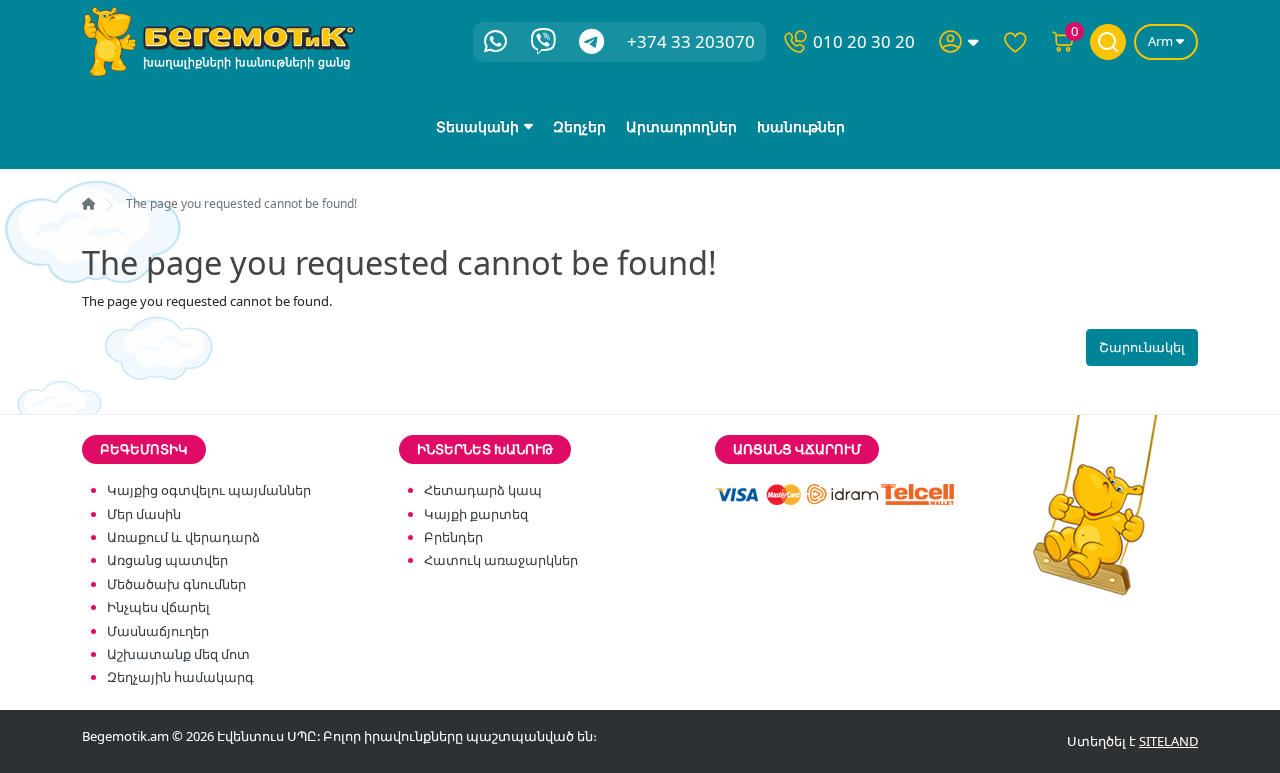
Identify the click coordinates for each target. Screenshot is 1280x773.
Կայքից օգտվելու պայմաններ (209, 490)
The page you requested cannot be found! (241, 203)
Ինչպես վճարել (158, 607)
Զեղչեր (579, 126)
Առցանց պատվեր (167, 560)
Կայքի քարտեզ (476, 514)
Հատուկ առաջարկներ (501, 560)
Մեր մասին (144, 514)
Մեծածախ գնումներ (176, 584)
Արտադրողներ (681, 126)
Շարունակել (1142, 347)
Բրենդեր (453, 537)
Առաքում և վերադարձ (183, 537)
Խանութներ (801, 126)
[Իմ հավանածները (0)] (1014, 41)
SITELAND (1168, 741)
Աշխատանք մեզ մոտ (178, 654)
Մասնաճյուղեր (158, 631)
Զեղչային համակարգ (180, 677)
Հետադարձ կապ (483, 490)
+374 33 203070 (691, 41)
